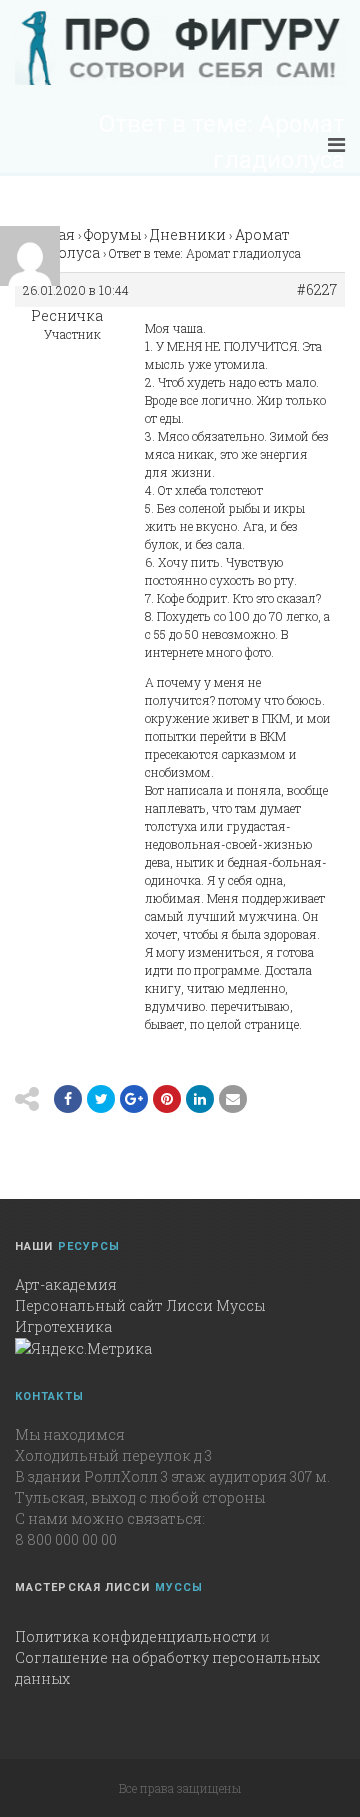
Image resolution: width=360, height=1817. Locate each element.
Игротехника (63, 1326)
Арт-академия (66, 1284)
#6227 (317, 290)
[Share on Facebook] (68, 1099)
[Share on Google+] (134, 1099)
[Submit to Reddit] (167, 1099)
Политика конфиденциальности (136, 1636)
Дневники (188, 234)
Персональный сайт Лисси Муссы (140, 1305)
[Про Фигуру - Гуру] (180, 48)
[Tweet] (101, 1099)
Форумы (112, 234)
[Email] (200, 1099)
